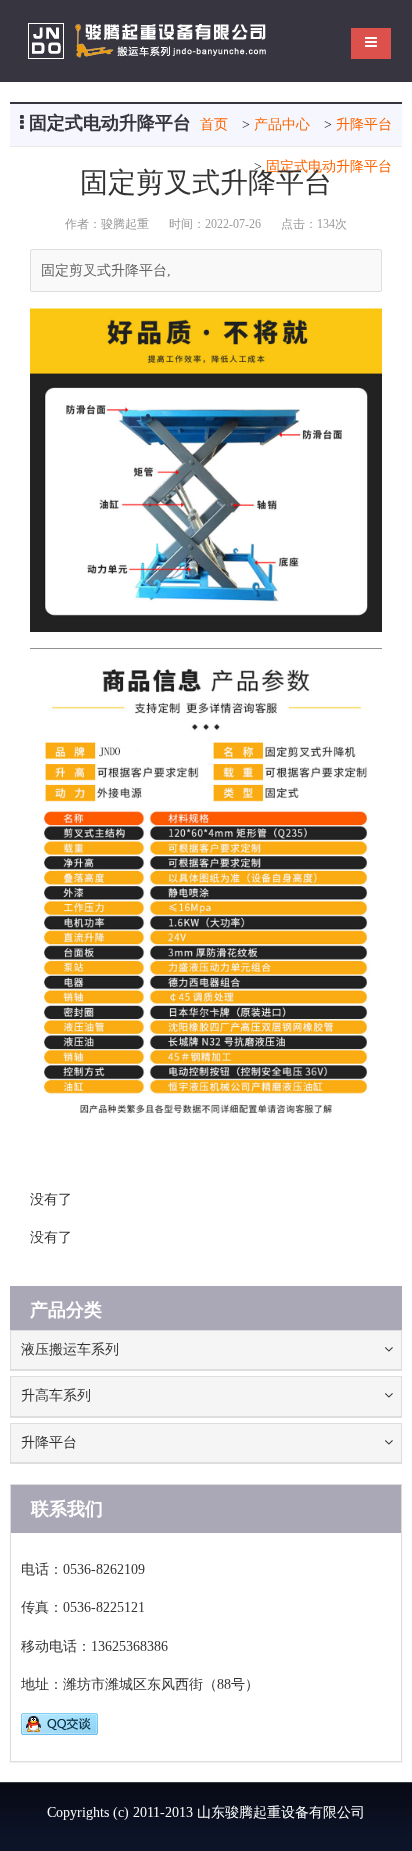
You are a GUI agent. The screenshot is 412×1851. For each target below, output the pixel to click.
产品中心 (282, 124)
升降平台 (364, 124)
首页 (214, 124)
